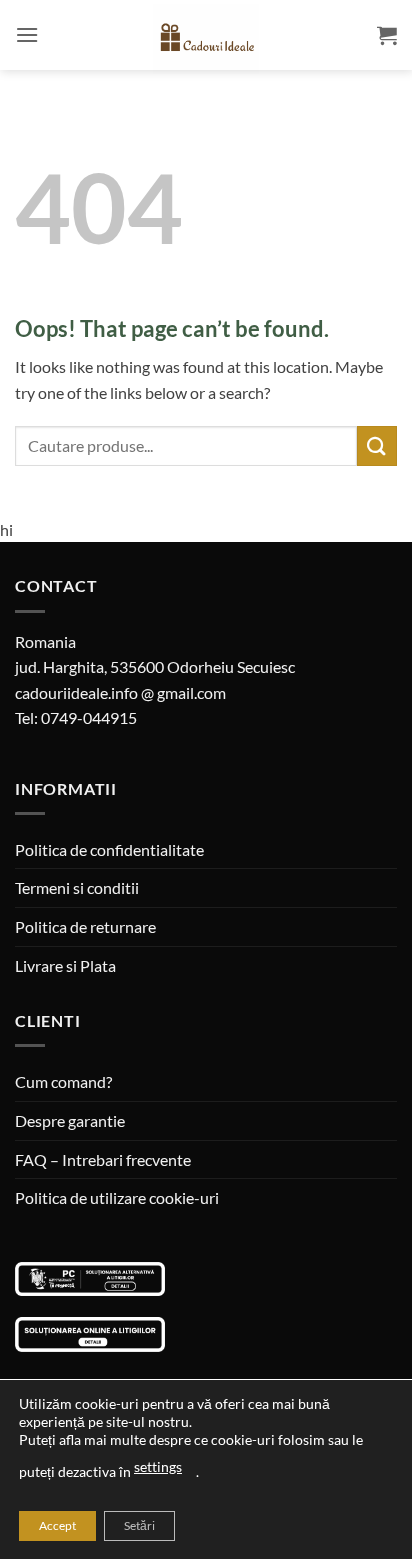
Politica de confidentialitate (109, 849)
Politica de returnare (85, 926)
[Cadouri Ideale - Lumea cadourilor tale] (206, 39)
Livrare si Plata (65, 965)
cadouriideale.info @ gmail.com (120, 692)
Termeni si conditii (77, 887)
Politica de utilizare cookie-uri (117, 1197)
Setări (139, 1525)
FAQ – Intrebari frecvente (103, 1159)
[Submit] (377, 445)
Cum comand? (63, 1081)
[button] (27, 34)
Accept (57, 1525)
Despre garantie (70, 1120)
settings (158, 1466)
